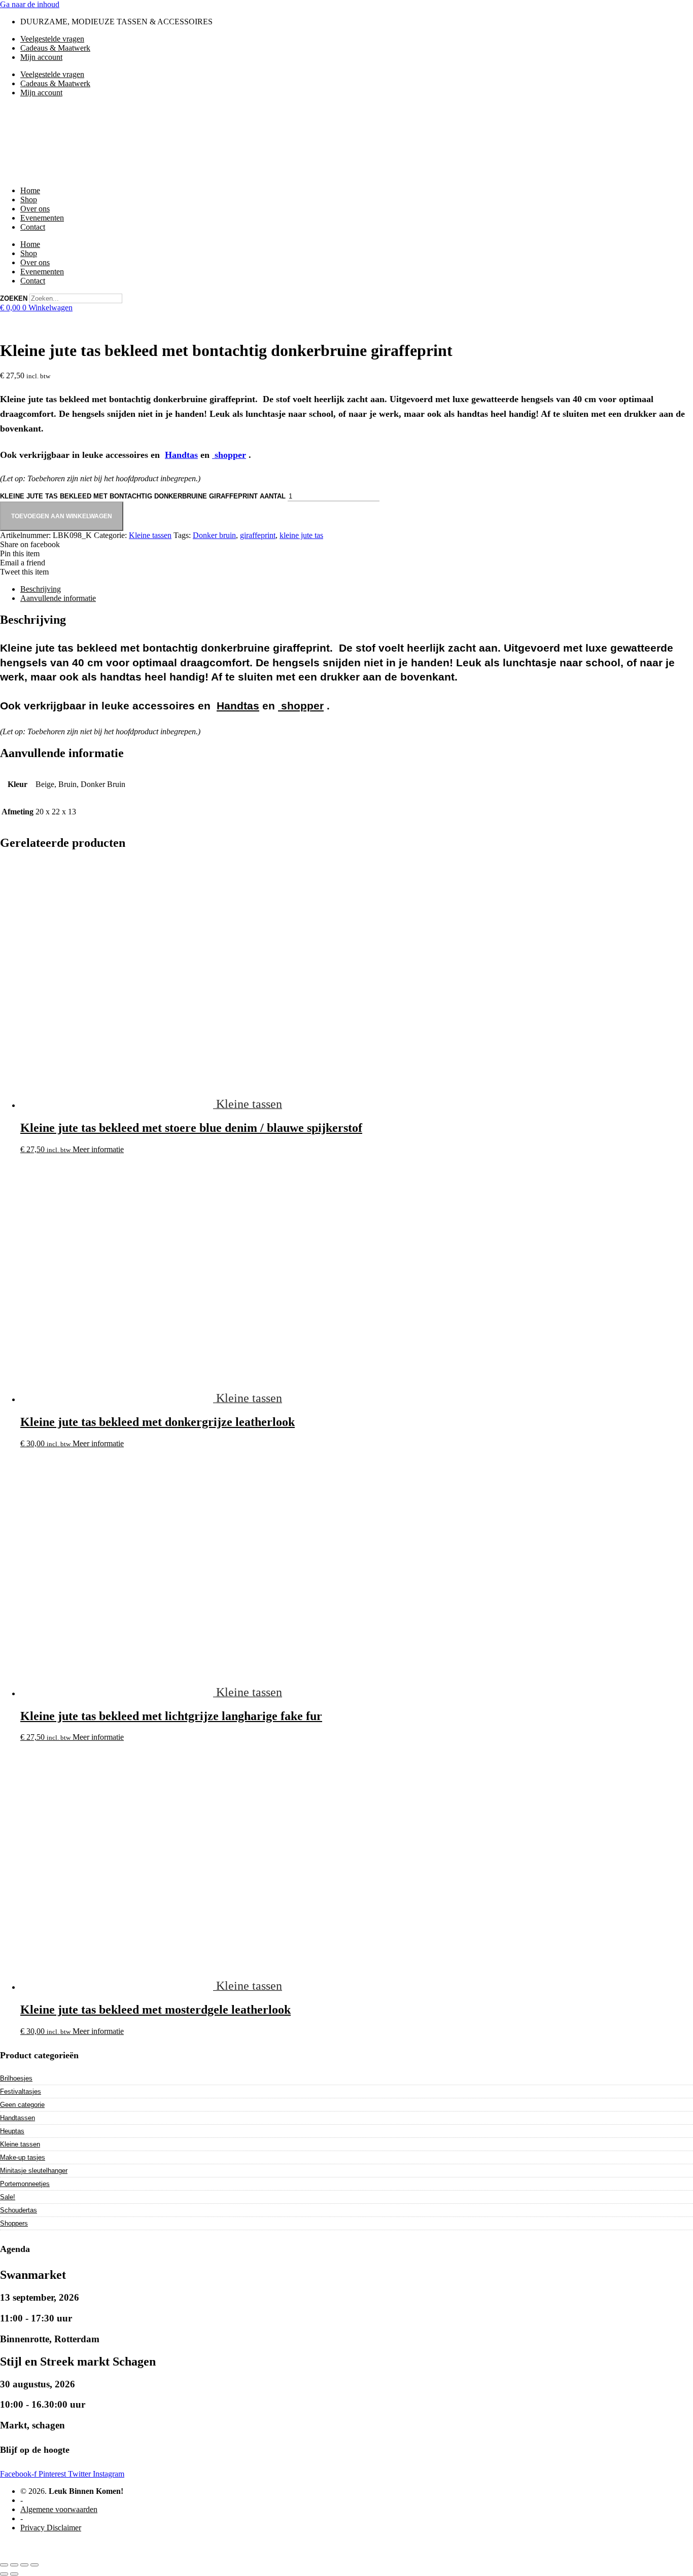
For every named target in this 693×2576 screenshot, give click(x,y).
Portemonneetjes (25, 2184)
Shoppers (14, 2223)
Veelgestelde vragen (52, 39)
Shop (29, 200)
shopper (229, 455)
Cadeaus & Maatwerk (55, 48)
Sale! (8, 2197)
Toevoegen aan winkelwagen (62, 516)
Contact (33, 227)
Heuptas (12, 2131)
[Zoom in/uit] (4, 2565)
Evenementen (42, 218)
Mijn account (41, 57)
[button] (346, 545)
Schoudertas (19, 2210)
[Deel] (24, 2565)
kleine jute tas (301, 535)
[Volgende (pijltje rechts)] (14, 2574)
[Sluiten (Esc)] (34, 2565)
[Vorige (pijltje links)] (4, 2574)
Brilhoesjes (16, 2078)
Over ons (35, 209)
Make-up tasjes (23, 2157)
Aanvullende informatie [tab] (58, 598)
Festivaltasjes (21, 2091)
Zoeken (14, 298)
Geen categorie (22, 2105)
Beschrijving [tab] (41, 589)
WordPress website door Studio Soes (59, 2545)
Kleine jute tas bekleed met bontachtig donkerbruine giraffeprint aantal (143, 496)
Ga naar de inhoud (30, 4)
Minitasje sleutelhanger (34, 2171)
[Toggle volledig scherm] (14, 2565)
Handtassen (18, 2118)
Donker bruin (214, 535)
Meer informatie (98, 1149)
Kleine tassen (150, 535)
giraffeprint (258, 535)
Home (30, 190)
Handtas (181, 455)
